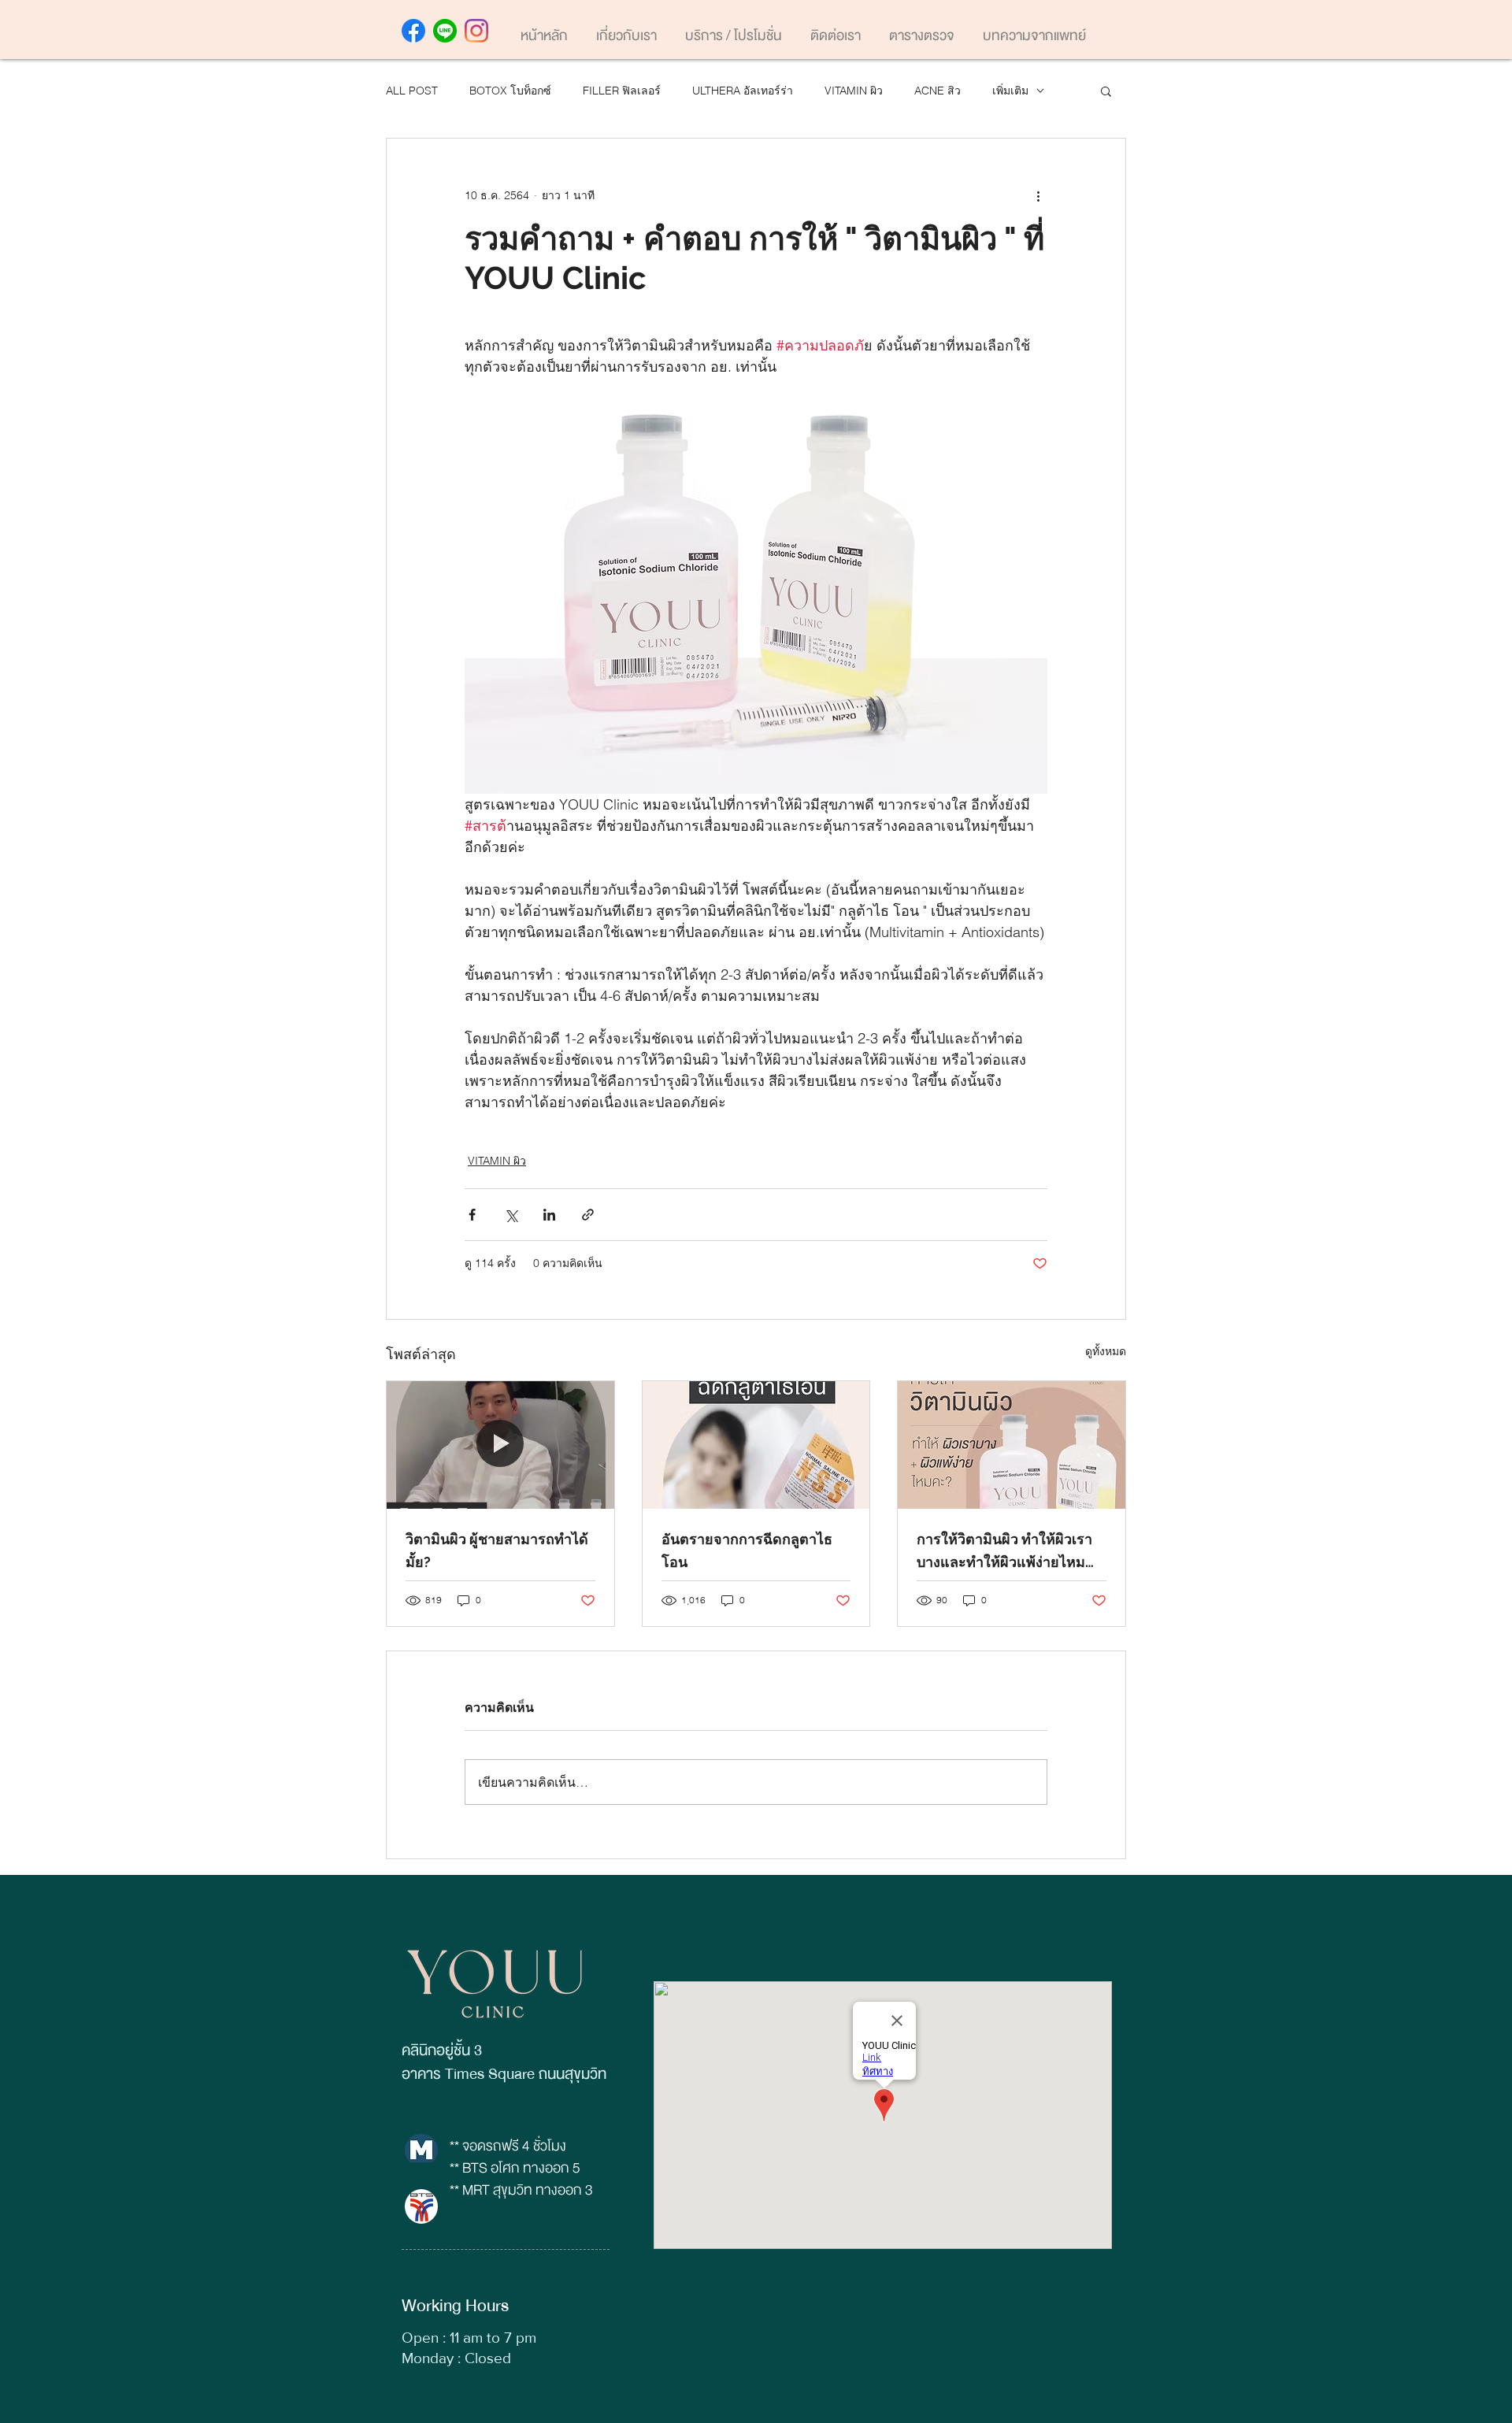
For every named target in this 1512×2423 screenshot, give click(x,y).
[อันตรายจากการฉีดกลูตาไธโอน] (756, 1445)
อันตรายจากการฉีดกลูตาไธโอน (747, 1550)
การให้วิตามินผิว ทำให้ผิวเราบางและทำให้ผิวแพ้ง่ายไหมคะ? (1004, 1552)
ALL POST (412, 91)
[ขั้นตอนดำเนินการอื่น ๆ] (1038, 195)
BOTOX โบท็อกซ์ (510, 91)
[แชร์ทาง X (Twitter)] (511, 1215)
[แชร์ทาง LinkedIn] (549, 1215)
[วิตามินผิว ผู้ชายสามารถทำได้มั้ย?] (500, 1445)
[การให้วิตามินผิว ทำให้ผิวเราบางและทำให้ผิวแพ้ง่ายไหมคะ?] (1012, 1445)
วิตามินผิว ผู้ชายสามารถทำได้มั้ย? (497, 1550)
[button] (1106, 91)
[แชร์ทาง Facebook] (472, 1215)
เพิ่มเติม (1010, 91)
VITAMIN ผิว (854, 91)
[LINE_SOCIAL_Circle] (445, 31)
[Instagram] (476, 31)
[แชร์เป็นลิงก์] (588, 1215)
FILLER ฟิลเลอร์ (622, 91)
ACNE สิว (938, 91)
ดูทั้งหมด (1106, 1351)
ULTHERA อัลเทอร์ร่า (743, 91)
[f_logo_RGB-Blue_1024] (413, 31)
